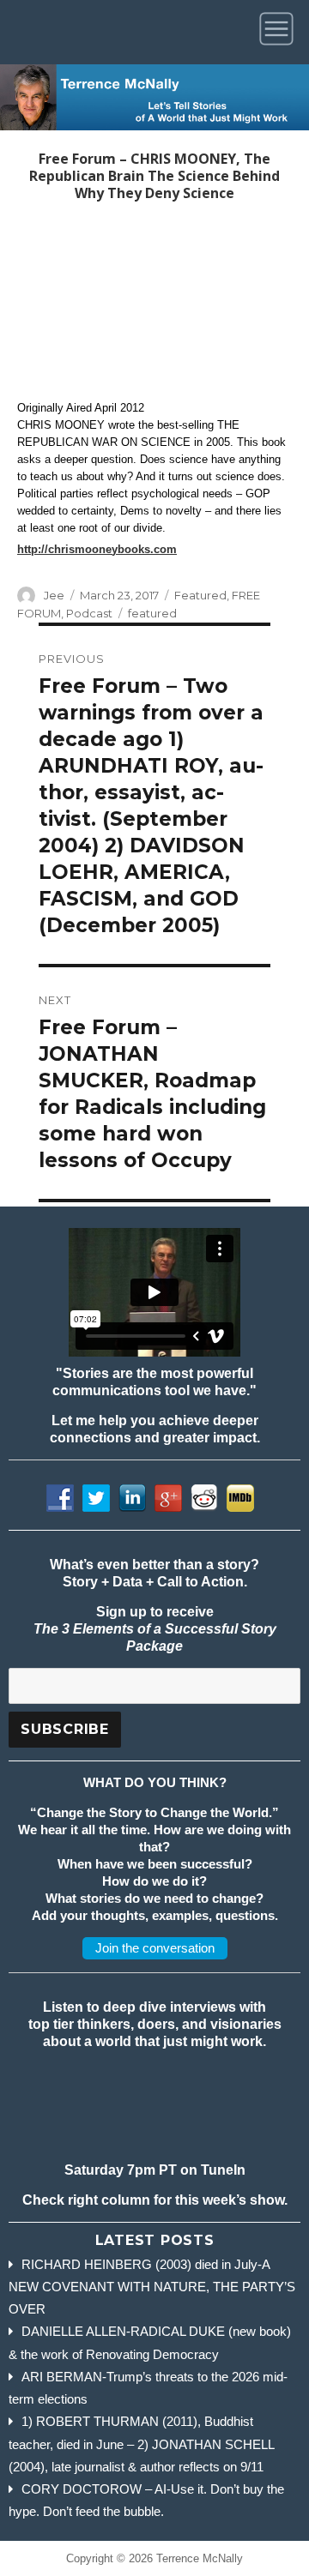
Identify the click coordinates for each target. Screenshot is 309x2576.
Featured (200, 595)
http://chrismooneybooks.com (97, 549)
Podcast (89, 613)
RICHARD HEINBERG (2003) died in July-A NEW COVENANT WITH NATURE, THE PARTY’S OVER (152, 2287)
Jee (54, 595)
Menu (279, 32)
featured (152, 613)
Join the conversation (155, 1948)
